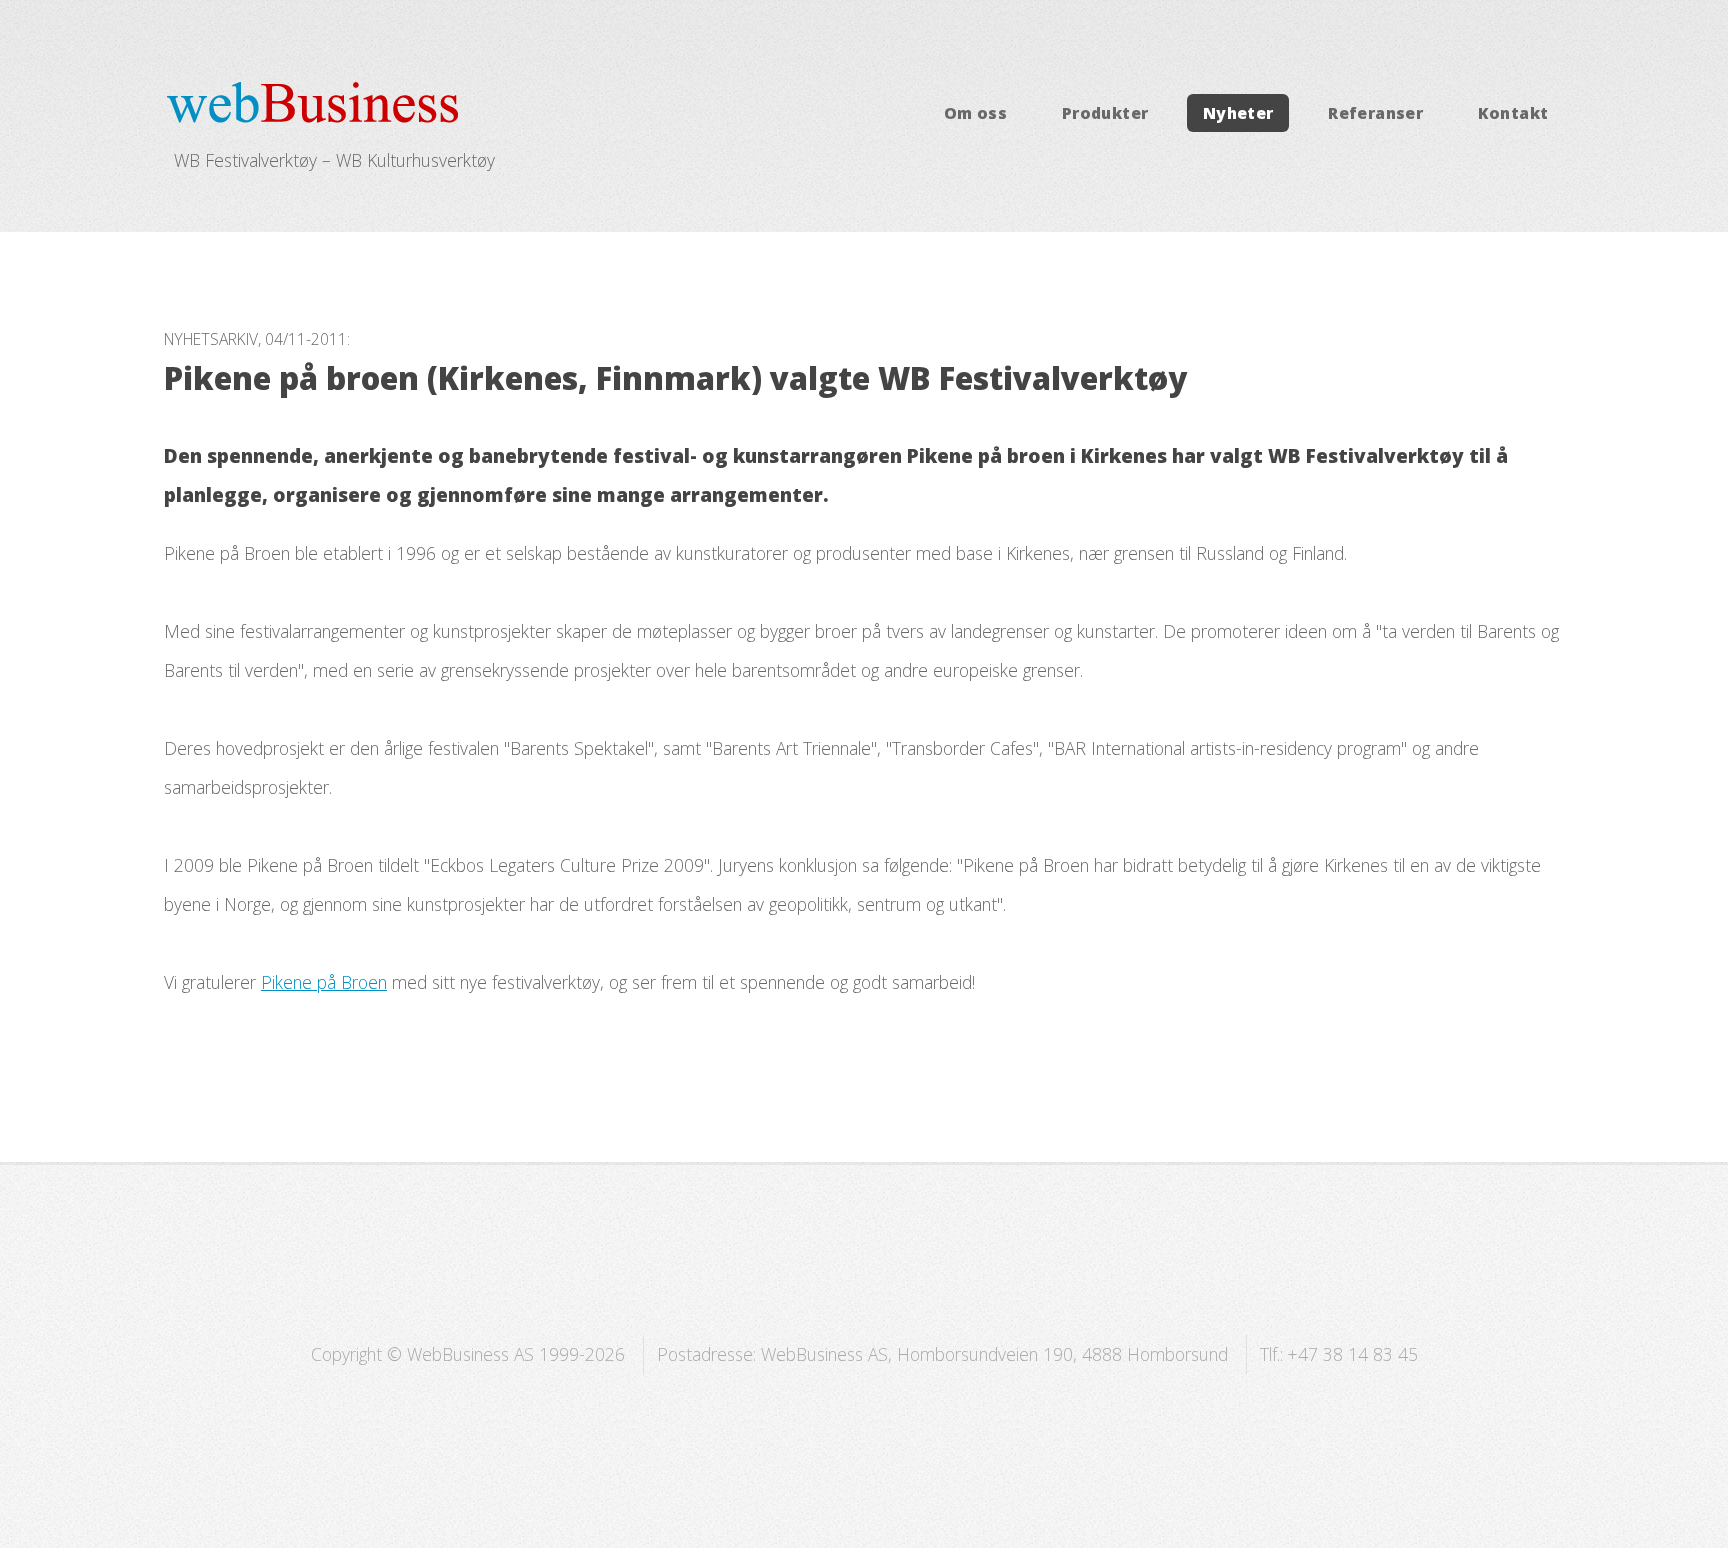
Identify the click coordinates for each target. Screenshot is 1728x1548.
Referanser (1375, 113)
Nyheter (1238, 113)
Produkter (1105, 113)
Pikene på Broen (324, 982)
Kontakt (1513, 113)
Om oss (975, 113)
